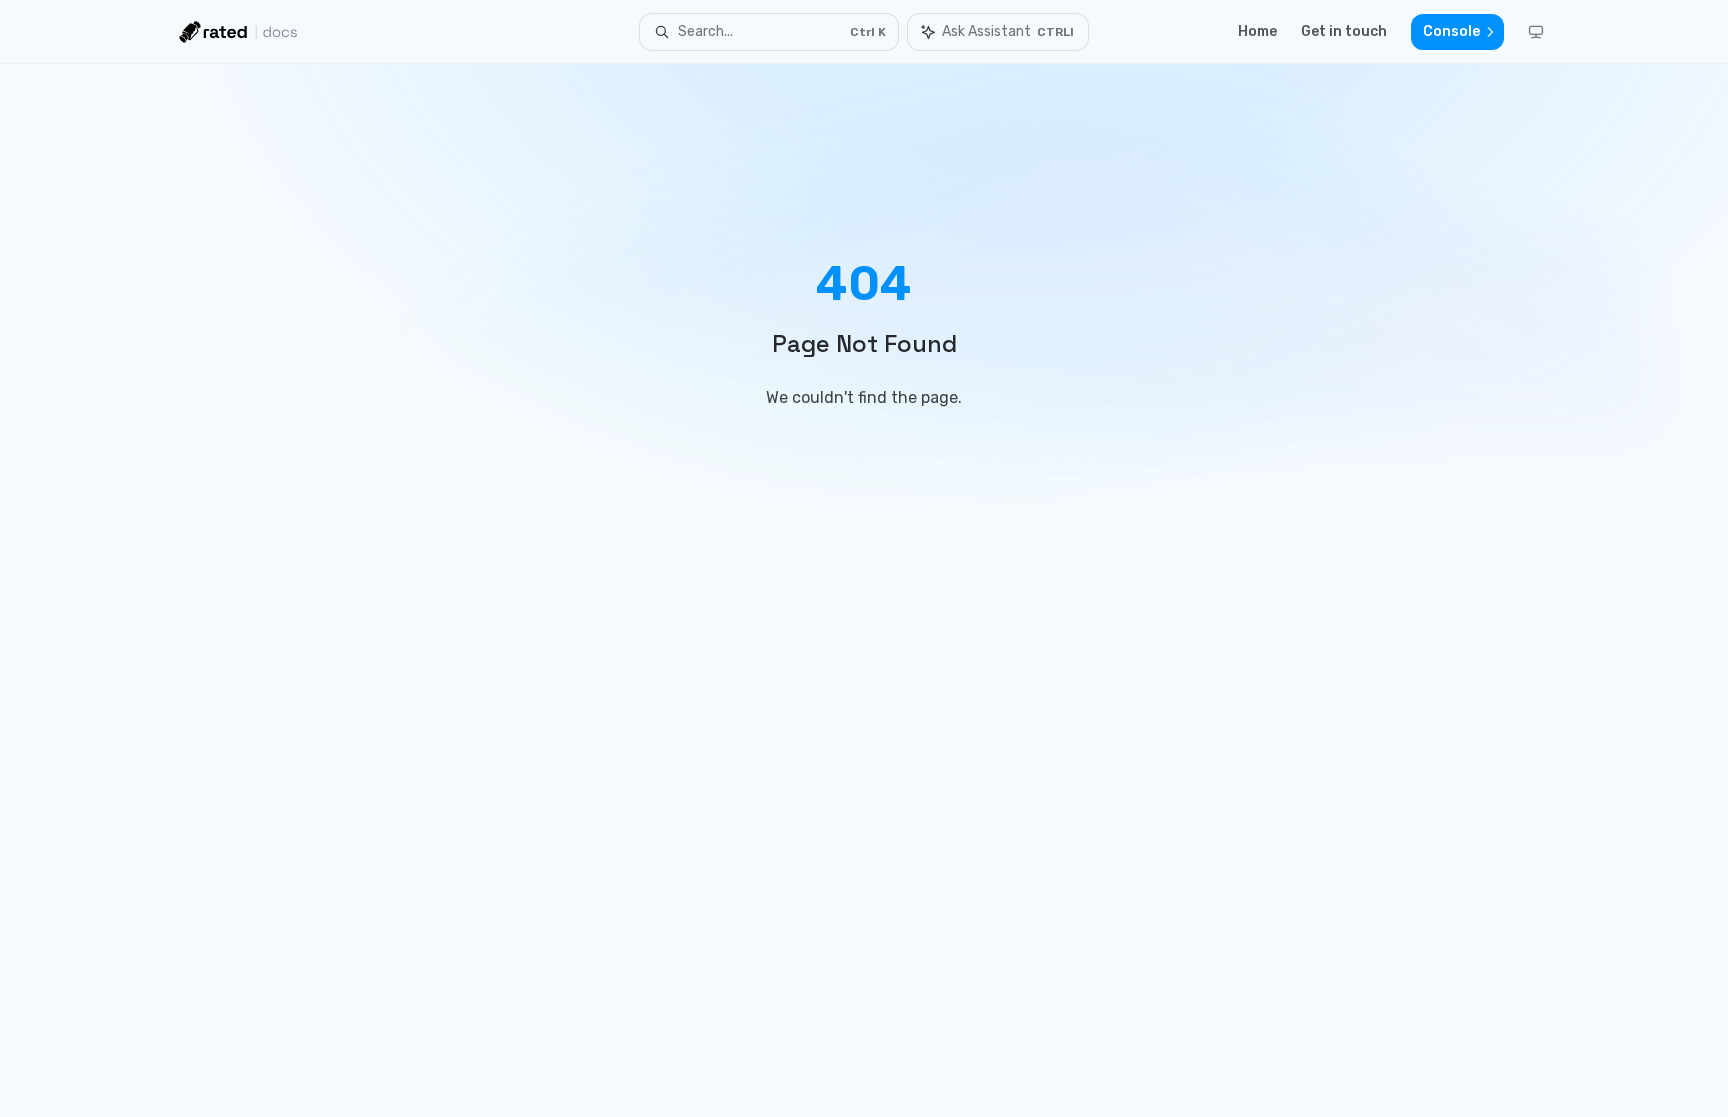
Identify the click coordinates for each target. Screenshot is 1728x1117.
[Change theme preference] (1536, 32)
